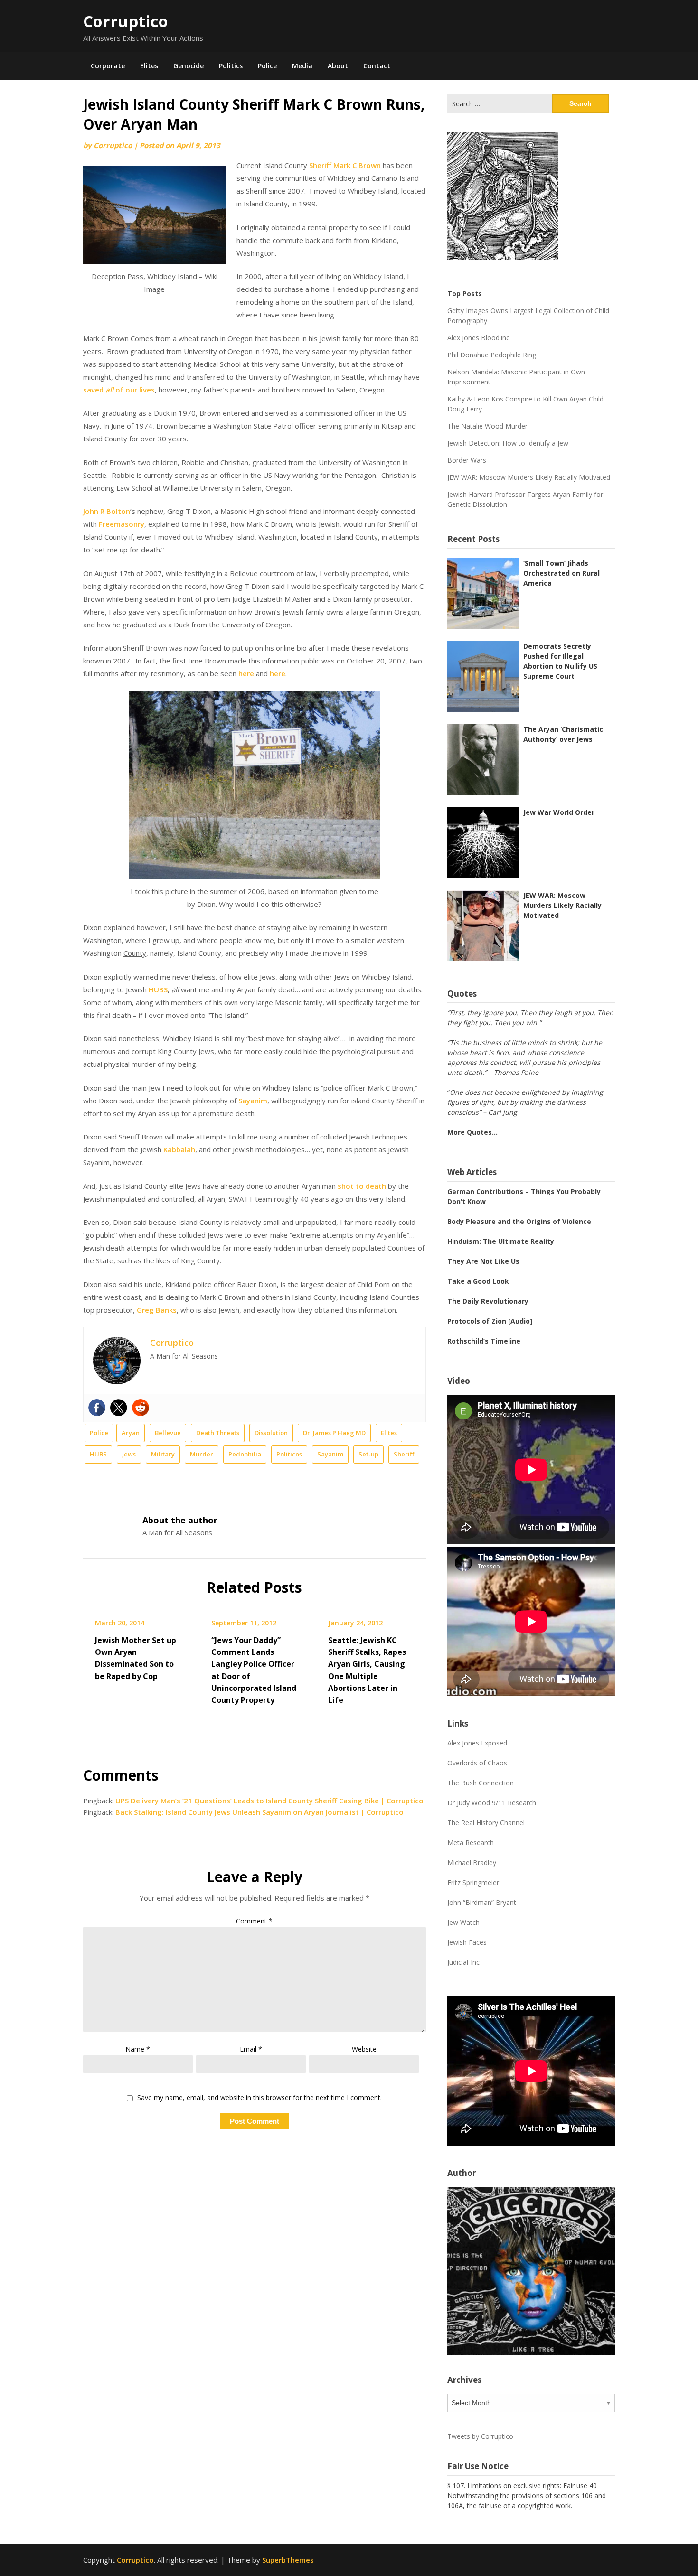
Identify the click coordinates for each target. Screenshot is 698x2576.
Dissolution (271, 1433)
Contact (377, 66)
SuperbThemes (288, 2560)
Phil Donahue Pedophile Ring (492, 355)
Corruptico (126, 21)
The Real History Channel (486, 1823)
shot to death (362, 1186)
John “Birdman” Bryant (482, 1902)
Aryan (131, 1433)
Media (302, 66)
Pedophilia (245, 1454)
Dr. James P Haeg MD (334, 1433)
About (338, 66)
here (246, 673)
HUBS (158, 989)
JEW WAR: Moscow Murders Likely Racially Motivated (529, 477)
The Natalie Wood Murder (487, 426)
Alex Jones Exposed (477, 1743)
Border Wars (467, 460)
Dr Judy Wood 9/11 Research (492, 1803)
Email (251, 2049)
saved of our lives (119, 390)
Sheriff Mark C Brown (345, 165)
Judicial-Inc (463, 1962)
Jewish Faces (467, 1942)
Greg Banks (157, 1310)
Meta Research (471, 1843)
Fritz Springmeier (473, 1882)
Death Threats (218, 1433)
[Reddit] (141, 1408)
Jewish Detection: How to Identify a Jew (508, 443)
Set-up (368, 1454)
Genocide (189, 66)
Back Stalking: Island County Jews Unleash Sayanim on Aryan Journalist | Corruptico (259, 1812)
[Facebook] (97, 1408)
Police (267, 66)
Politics (231, 66)
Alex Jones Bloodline (479, 338)
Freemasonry (122, 524)
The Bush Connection (481, 1783)
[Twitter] (119, 1408)
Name (138, 2049)
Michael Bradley (472, 1862)
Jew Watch (463, 1922)
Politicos (289, 1454)
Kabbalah (179, 1149)
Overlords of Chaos (477, 1763)
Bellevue (168, 1433)
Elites (149, 66)
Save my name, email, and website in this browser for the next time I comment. (259, 2098)
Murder (202, 1454)
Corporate (108, 66)
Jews (129, 1454)
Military (163, 1454)
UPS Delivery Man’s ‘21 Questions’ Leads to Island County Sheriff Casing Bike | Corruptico (269, 1801)
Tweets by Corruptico (480, 2436)
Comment (254, 1921)
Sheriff (404, 1454)
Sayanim (253, 1101)
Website (364, 2049)
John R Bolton (107, 511)
